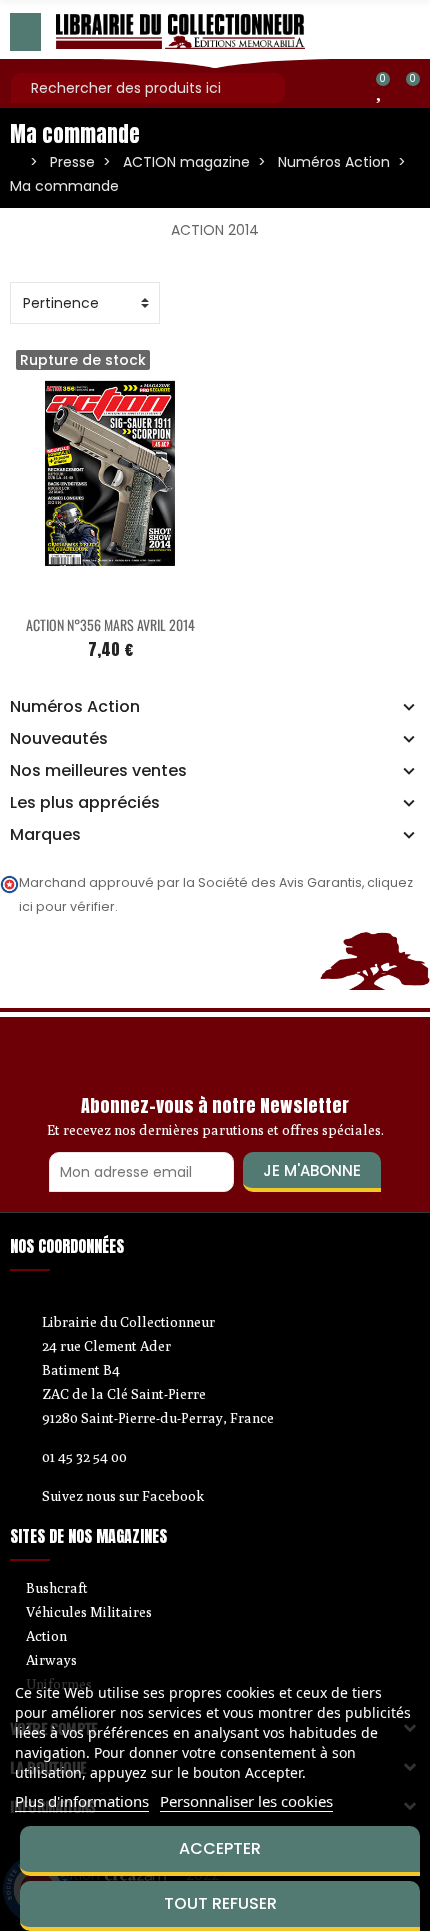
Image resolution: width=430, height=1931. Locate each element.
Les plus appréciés (85, 803)
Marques (45, 835)
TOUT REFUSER (220, 1903)
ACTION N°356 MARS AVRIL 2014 (110, 624)
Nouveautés (59, 739)
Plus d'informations (82, 1801)
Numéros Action (75, 707)
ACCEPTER (220, 1848)
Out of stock (68, 591)
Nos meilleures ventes (98, 771)
